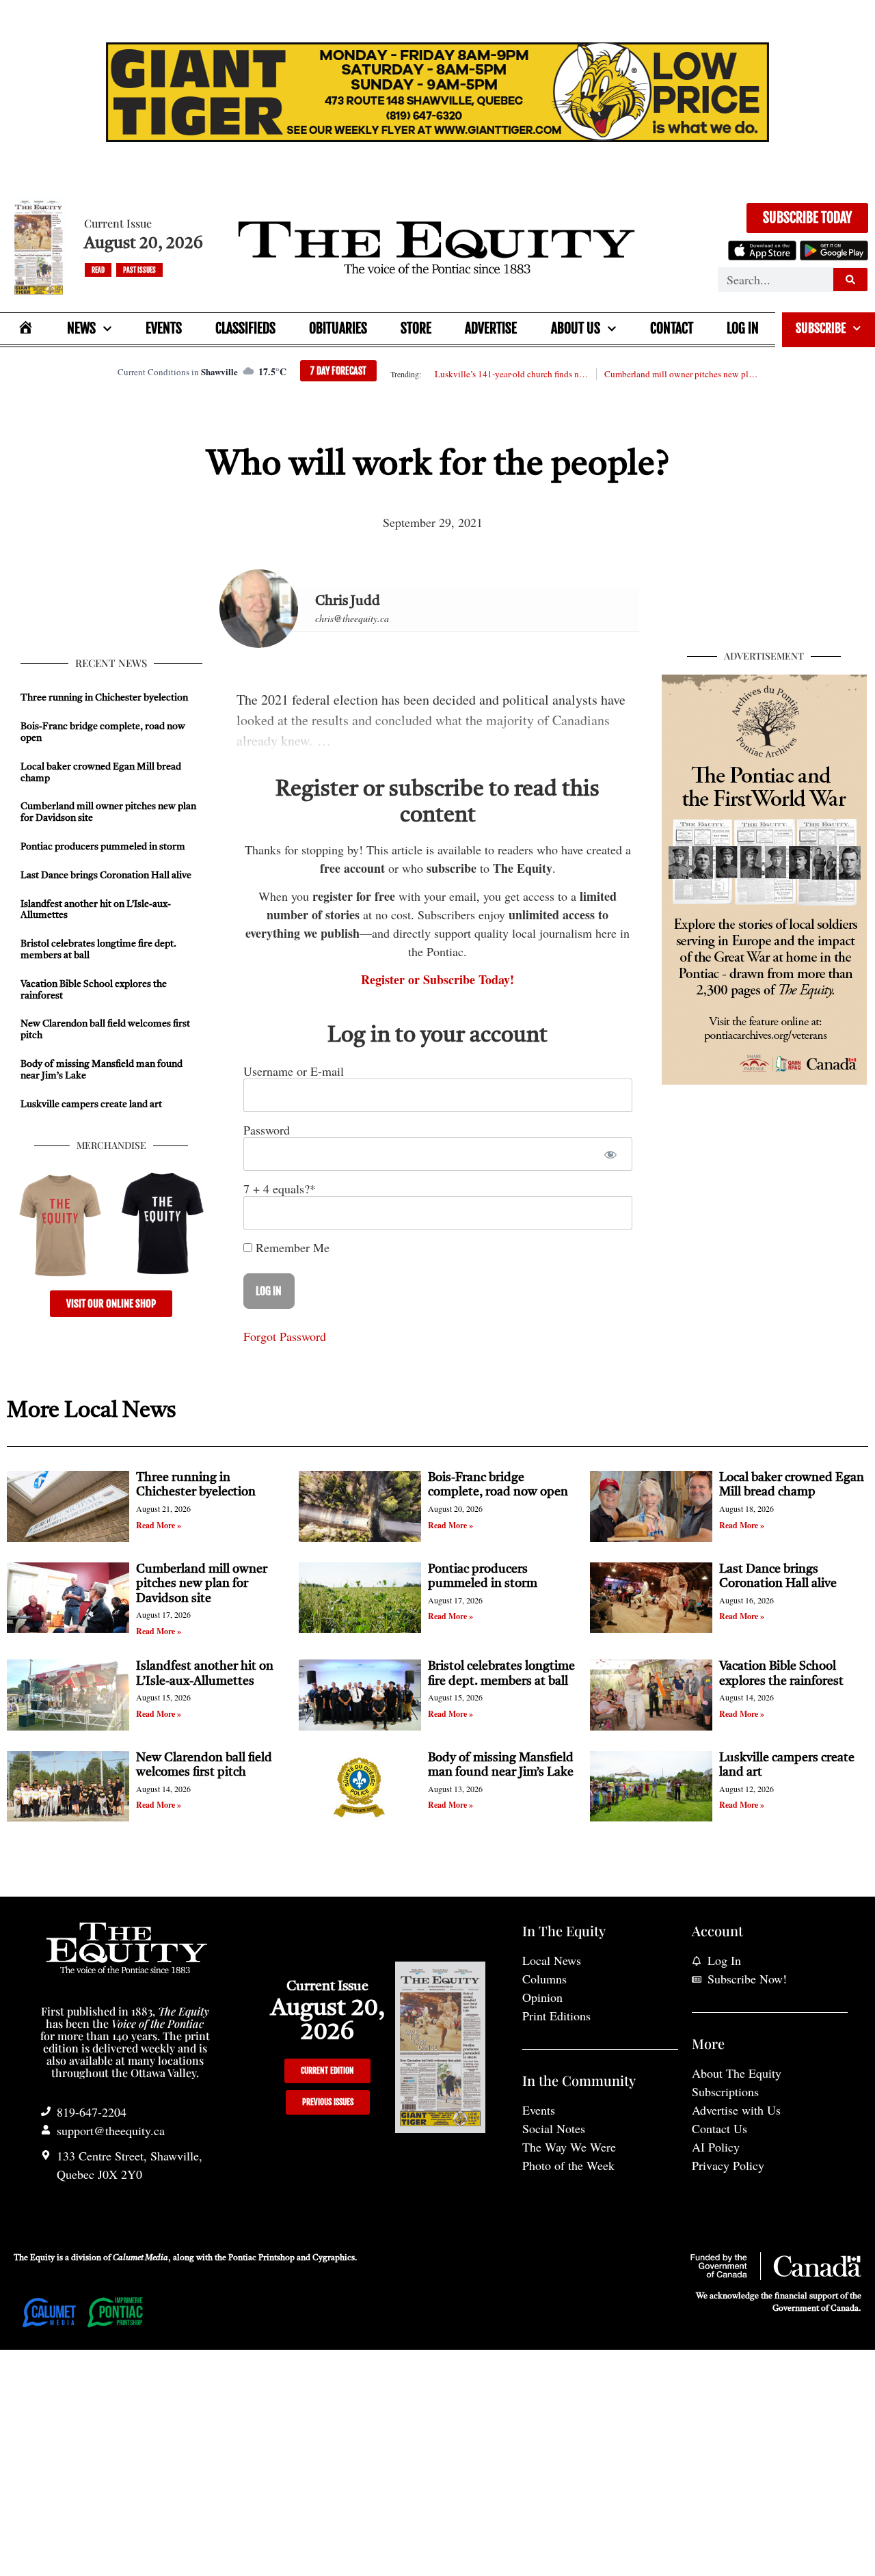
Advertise (491, 328)
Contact (672, 328)
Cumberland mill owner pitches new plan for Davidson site (681, 374)
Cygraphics (334, 2258)
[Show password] (610, 1154)
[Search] (850, 280)
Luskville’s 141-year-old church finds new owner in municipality (511, 374)
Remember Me (291, 1247)
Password (267, 1130)
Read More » (159, 1525)
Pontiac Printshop (261, 2258)
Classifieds (245, 328)
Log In (743, 328)
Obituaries (338, 328)
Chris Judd (348, 601)
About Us (576, 328)
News (81, 328)
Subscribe (821, 328)
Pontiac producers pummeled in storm (103, 847)
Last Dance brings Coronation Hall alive (106, 876)
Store (416, 328)
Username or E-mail (294, 1071)
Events (164, 328)
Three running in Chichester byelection (104, 698)
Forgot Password (285, 1336)
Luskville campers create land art (91, 1104)
